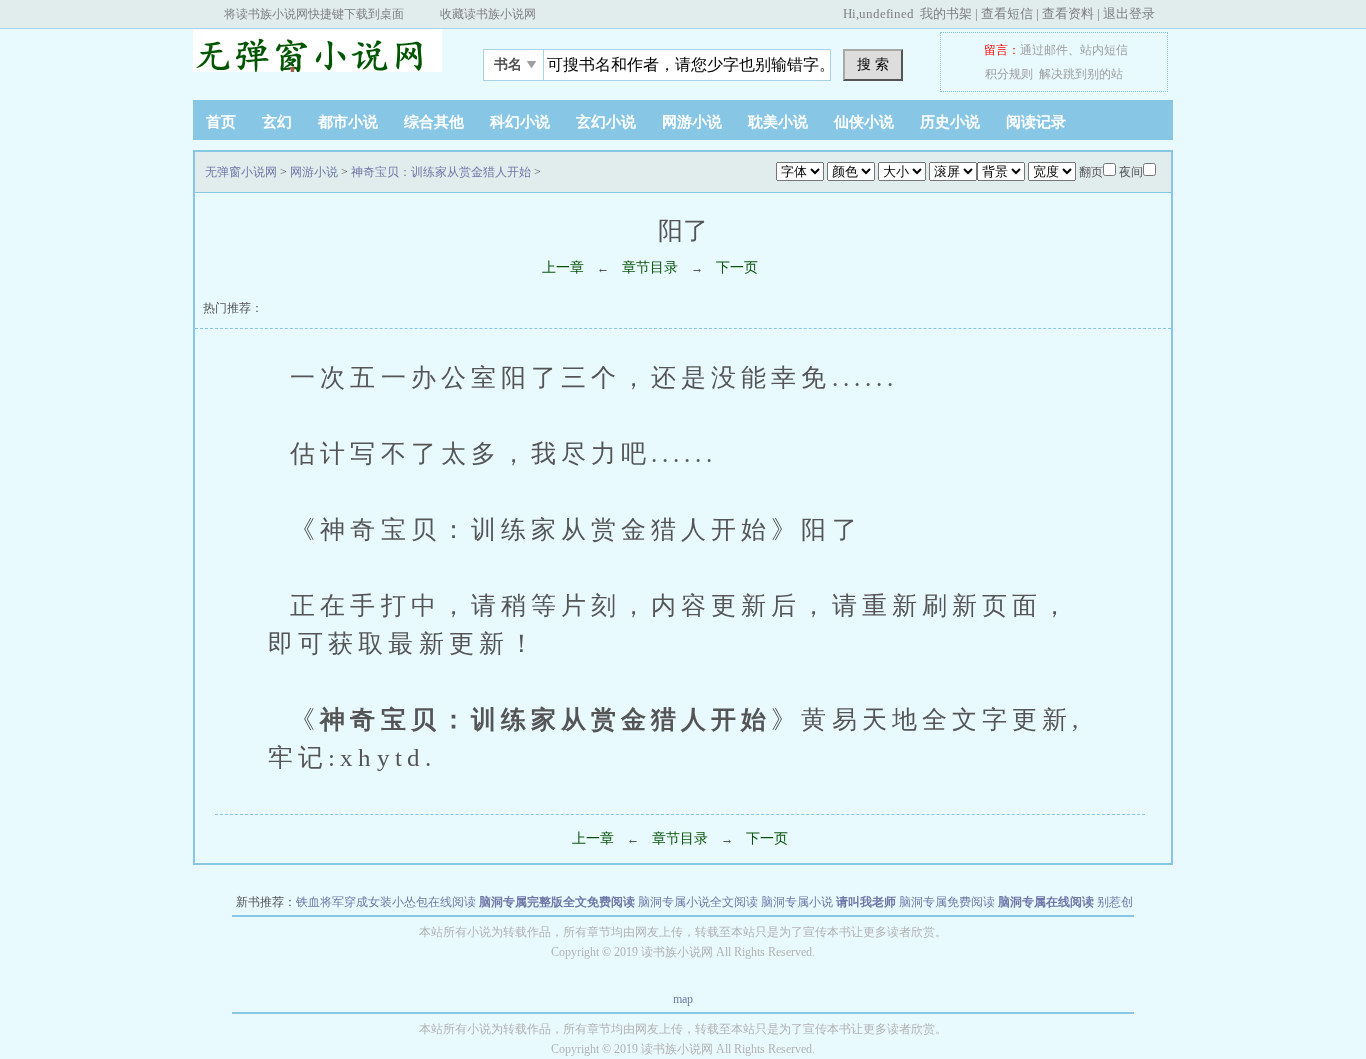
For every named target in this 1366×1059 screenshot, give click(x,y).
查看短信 (1007, 13)
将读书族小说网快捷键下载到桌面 (314, 14)
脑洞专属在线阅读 (1046, 902)
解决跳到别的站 (1081, 74)
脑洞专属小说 (797, 902)
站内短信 (1104, 50)
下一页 (737, 267)
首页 (221, 122)
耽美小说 (778, 122)
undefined (886, 13)
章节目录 (650, 267)
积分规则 (1009, 74)
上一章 (563, 267)
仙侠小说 (864, 122)
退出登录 (1129, 13)
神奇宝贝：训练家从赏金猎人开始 (441, 172)
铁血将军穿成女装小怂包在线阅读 (386, 902)
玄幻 (277, 122)
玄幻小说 (606, 122)
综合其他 (434, 122)
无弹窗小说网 (318, 59)
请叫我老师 (866, 902)
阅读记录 (1036, 122)
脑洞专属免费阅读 (947, 902)
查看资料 (1068, 13)
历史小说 (950, 122)
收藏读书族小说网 (488, 14)
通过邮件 (1044, 50)
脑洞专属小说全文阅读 (698, 902)
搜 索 (873, 64)
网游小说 (692, 122)
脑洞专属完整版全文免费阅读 (557, 902)
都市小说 (348, 122)
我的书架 (946, 13)
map (683, 999)
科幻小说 (520, 122)
